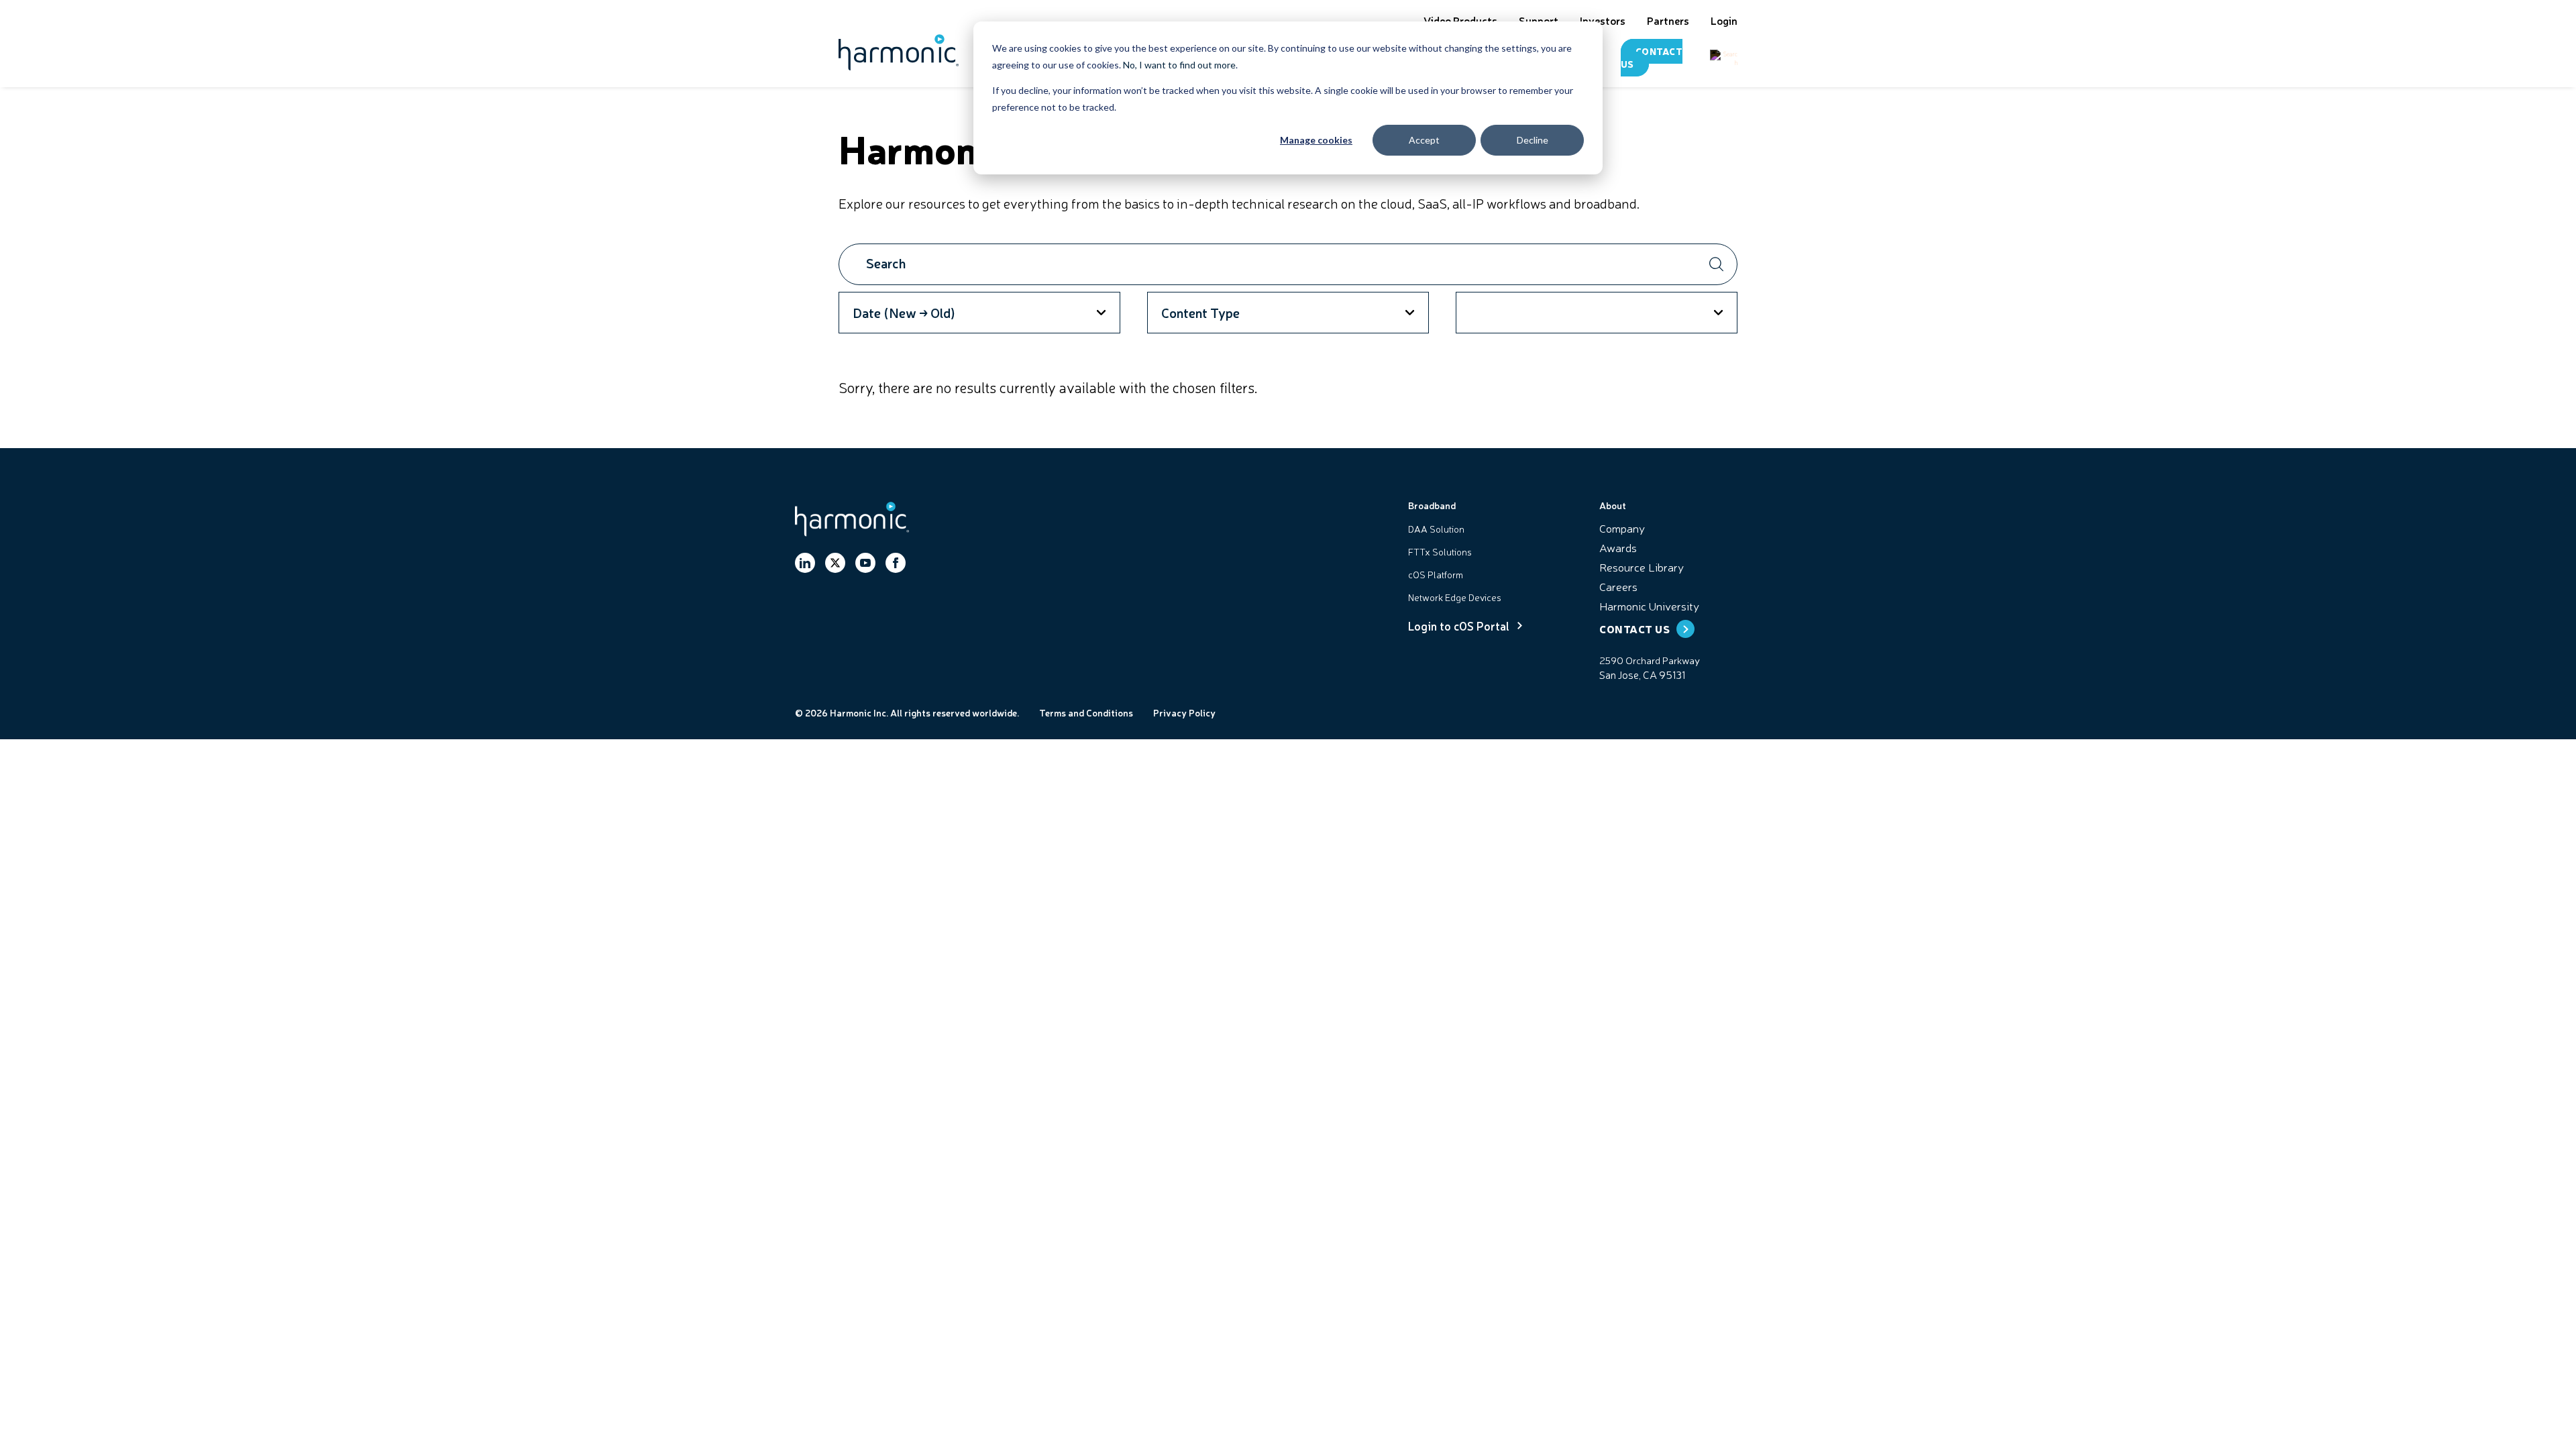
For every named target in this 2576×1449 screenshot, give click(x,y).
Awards (1618, 547)
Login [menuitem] (1724, 20)
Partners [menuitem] (1668, 20)
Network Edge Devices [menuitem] (1455, 597)
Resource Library (1642, 567)
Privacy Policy (1184, 712)
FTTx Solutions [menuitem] (1440, 551)
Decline (1533, 140)
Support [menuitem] (1539, 20)
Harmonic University (1649, 605)
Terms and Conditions (1086, 712)
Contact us (1652, 57)
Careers (1618, 586)
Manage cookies (1316, 140)
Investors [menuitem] (1603, 20)
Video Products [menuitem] (1460, 20)
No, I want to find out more (1179, 65)
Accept (1424, 140)
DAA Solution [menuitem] (1436, 529)
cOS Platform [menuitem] (1436, 574)
